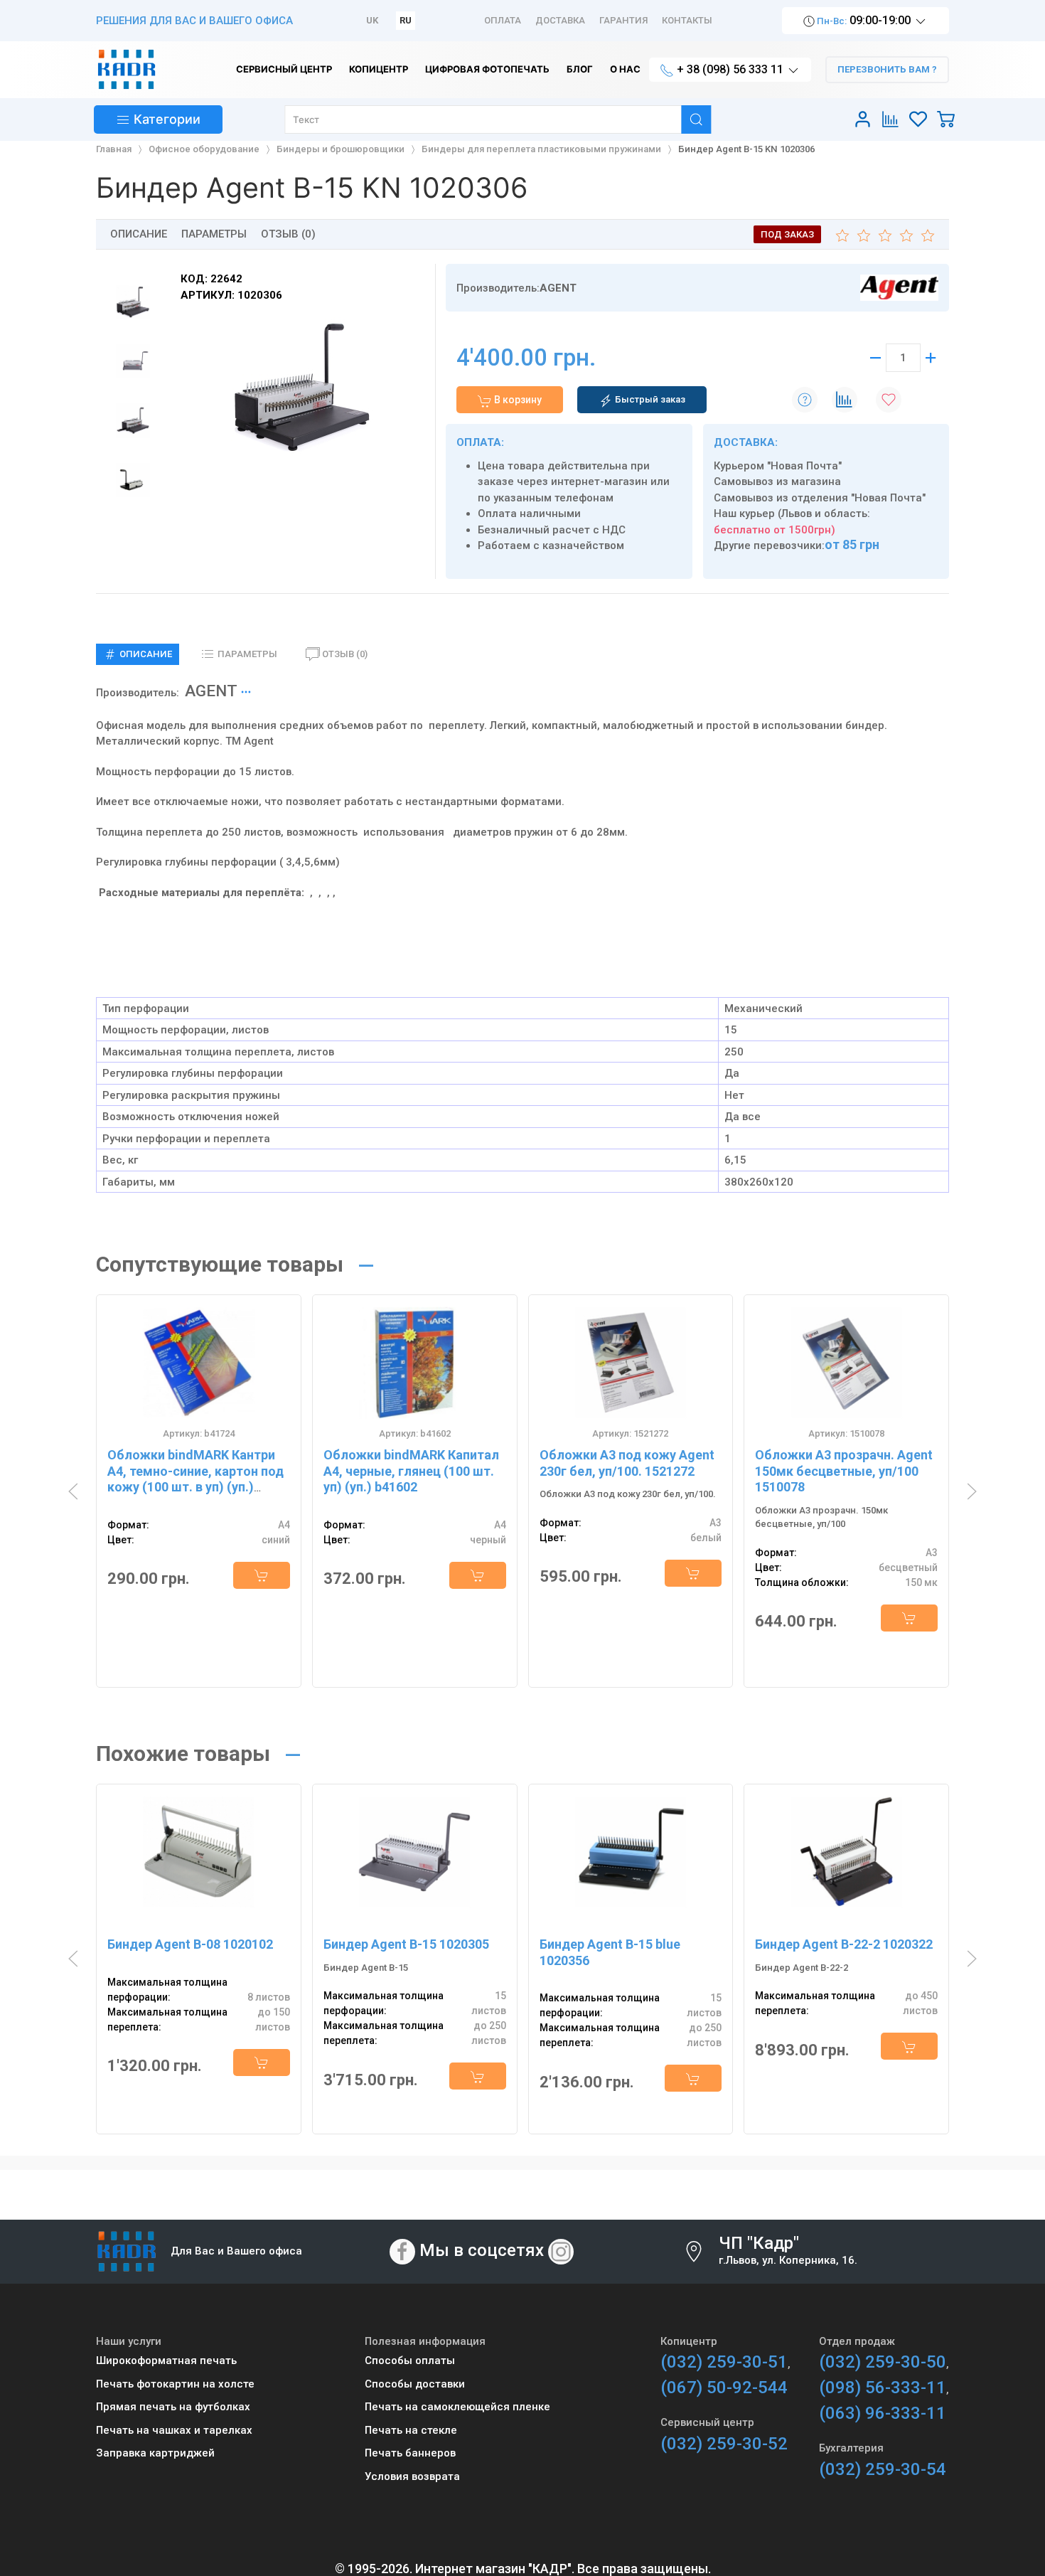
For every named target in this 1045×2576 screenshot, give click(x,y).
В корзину (517, 400)
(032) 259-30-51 (724, 2362)
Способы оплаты (410, 2361)
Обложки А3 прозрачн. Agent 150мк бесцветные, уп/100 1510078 (844, 1471)
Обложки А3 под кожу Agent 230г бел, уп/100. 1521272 (627, 1463)
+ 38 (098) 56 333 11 (730, 69)
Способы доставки (415, 2384)
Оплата (503, 20)
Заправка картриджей (155, 2453)
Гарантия (623, 20)
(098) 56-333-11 (883, 2388)
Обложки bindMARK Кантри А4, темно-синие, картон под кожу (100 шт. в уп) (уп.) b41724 (195, 1479)
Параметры (214, 234)
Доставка (560, 20)
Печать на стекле (411, 2430)
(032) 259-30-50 (883, 2362)
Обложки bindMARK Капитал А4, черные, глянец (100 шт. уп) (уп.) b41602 (411, 1471)
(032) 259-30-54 (883, 2469)
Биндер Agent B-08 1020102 (190, 1944)
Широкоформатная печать (166, 2361)
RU (406, 20)
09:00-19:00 (864, 20)
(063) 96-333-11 (883, 2413)
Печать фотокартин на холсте (175, 2384)
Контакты (687, 20)
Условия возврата (412, 2476)
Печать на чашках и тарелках (174, 2430)
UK (372, 20)
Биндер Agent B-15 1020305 (406, 1944)
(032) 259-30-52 (724, 2444)
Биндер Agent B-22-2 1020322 (844, 1944)
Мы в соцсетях (482, 2250)
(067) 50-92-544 (724, 2388)
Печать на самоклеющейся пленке (457, 2407)
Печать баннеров (410, 2453)
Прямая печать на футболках (173, 2407)
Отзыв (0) (288, 234)
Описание (139, 234)
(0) (345, 654)
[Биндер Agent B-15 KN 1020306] (302, 388)
